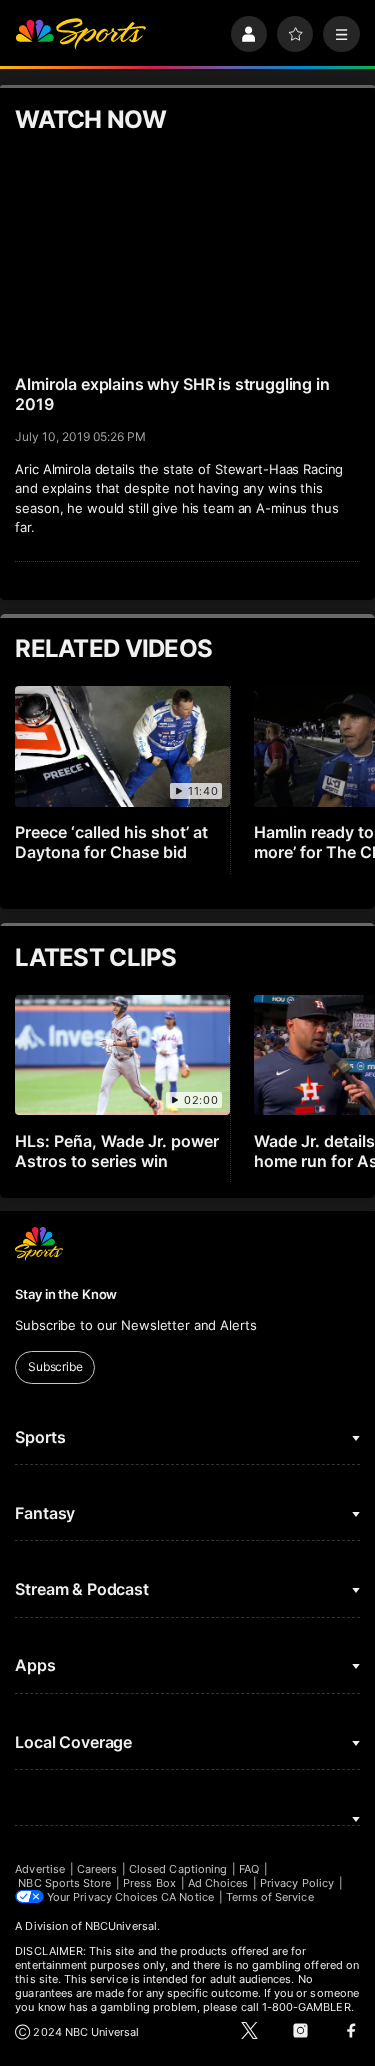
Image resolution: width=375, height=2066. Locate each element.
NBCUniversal (121, 1926)
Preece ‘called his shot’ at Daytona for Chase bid (111, 842)
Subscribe (55, 1366)
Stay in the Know (66, 1294)
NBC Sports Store (64, 1883)
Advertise (40, 1869)
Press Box (149, 1883)
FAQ (249, 1869)
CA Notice (187, 1897)
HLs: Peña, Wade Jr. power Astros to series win (117, 1151)
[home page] (80, 34)
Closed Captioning (178, 1869)
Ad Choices (218, 1883)
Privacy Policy (297, 1883)
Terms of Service (270, 1897)
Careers (97, 1869)
